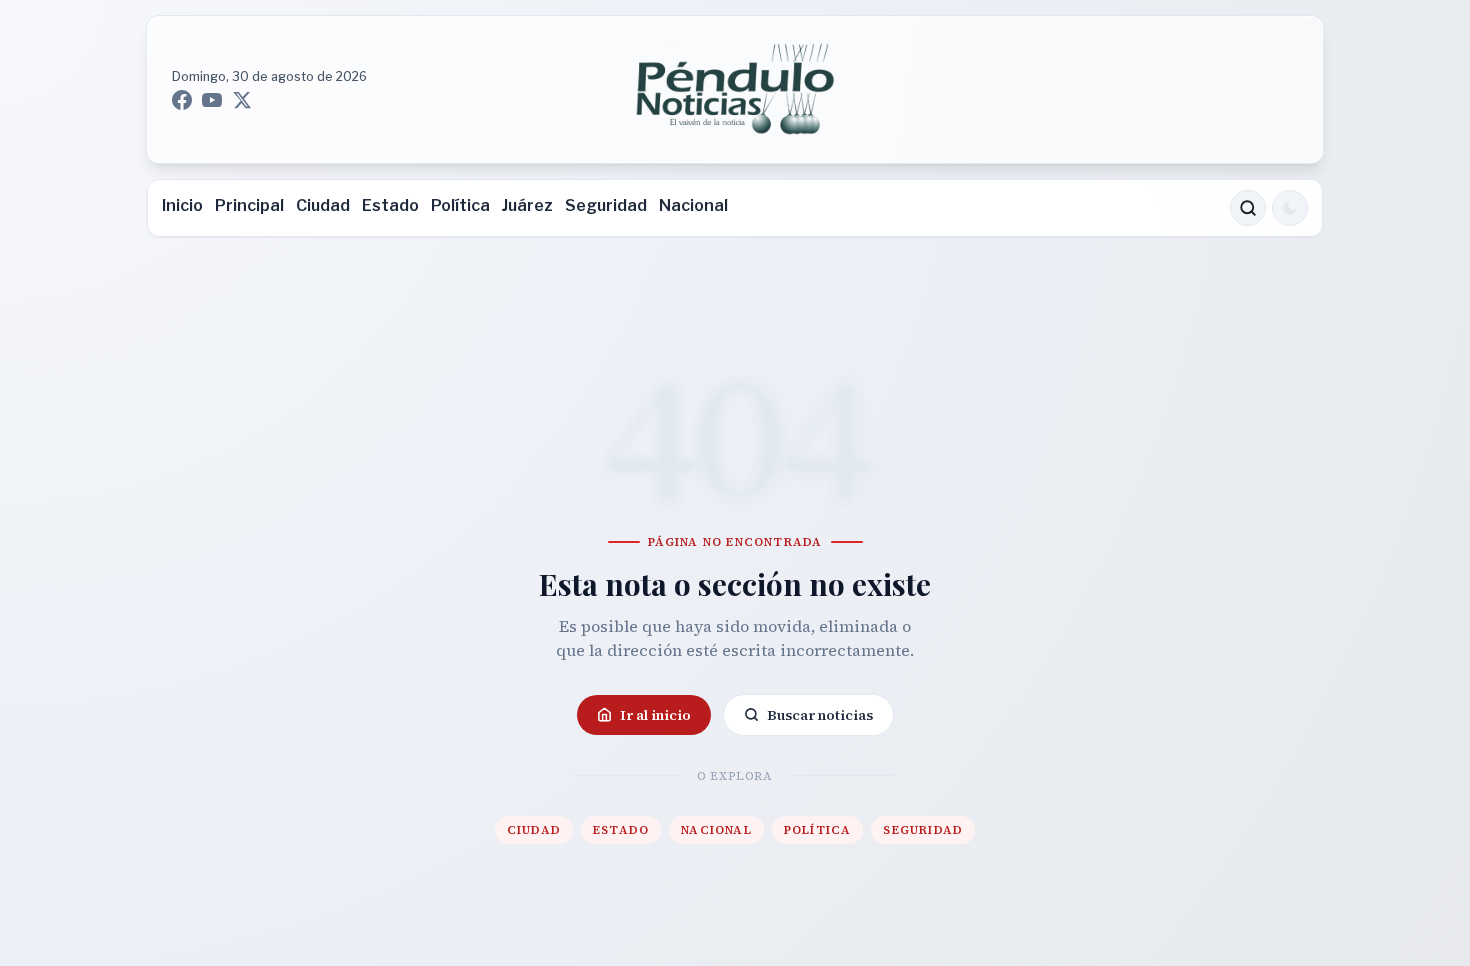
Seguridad (606, 205)
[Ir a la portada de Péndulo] (735, 89)
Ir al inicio (655, 715)
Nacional (693, 205)
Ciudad (323, 205)
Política (460, 205)
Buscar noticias (820, 715)
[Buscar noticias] (1248, 208)
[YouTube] (212, 100)
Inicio (182, 205)
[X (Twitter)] (242, 100)
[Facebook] (182, 100)
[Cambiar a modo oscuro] (1290, 208)
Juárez (527, 205)
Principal (249, 205)
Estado (390, 205)
